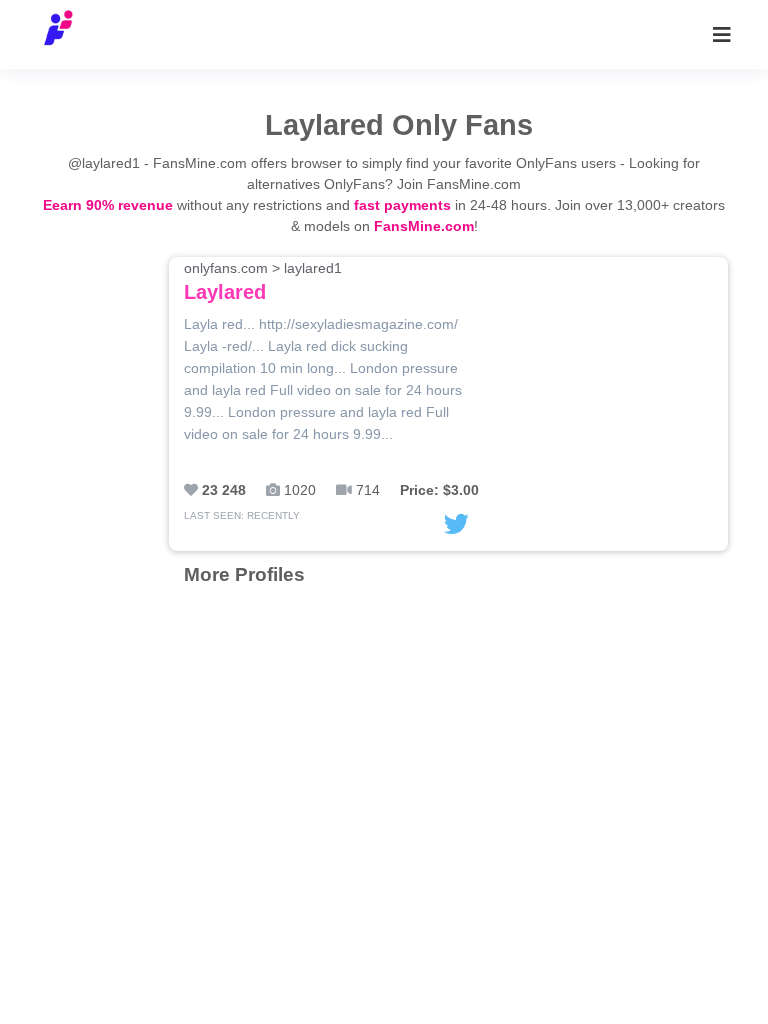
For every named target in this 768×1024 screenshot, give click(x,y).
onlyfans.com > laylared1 (263, 281)
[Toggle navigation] (722, 35)
